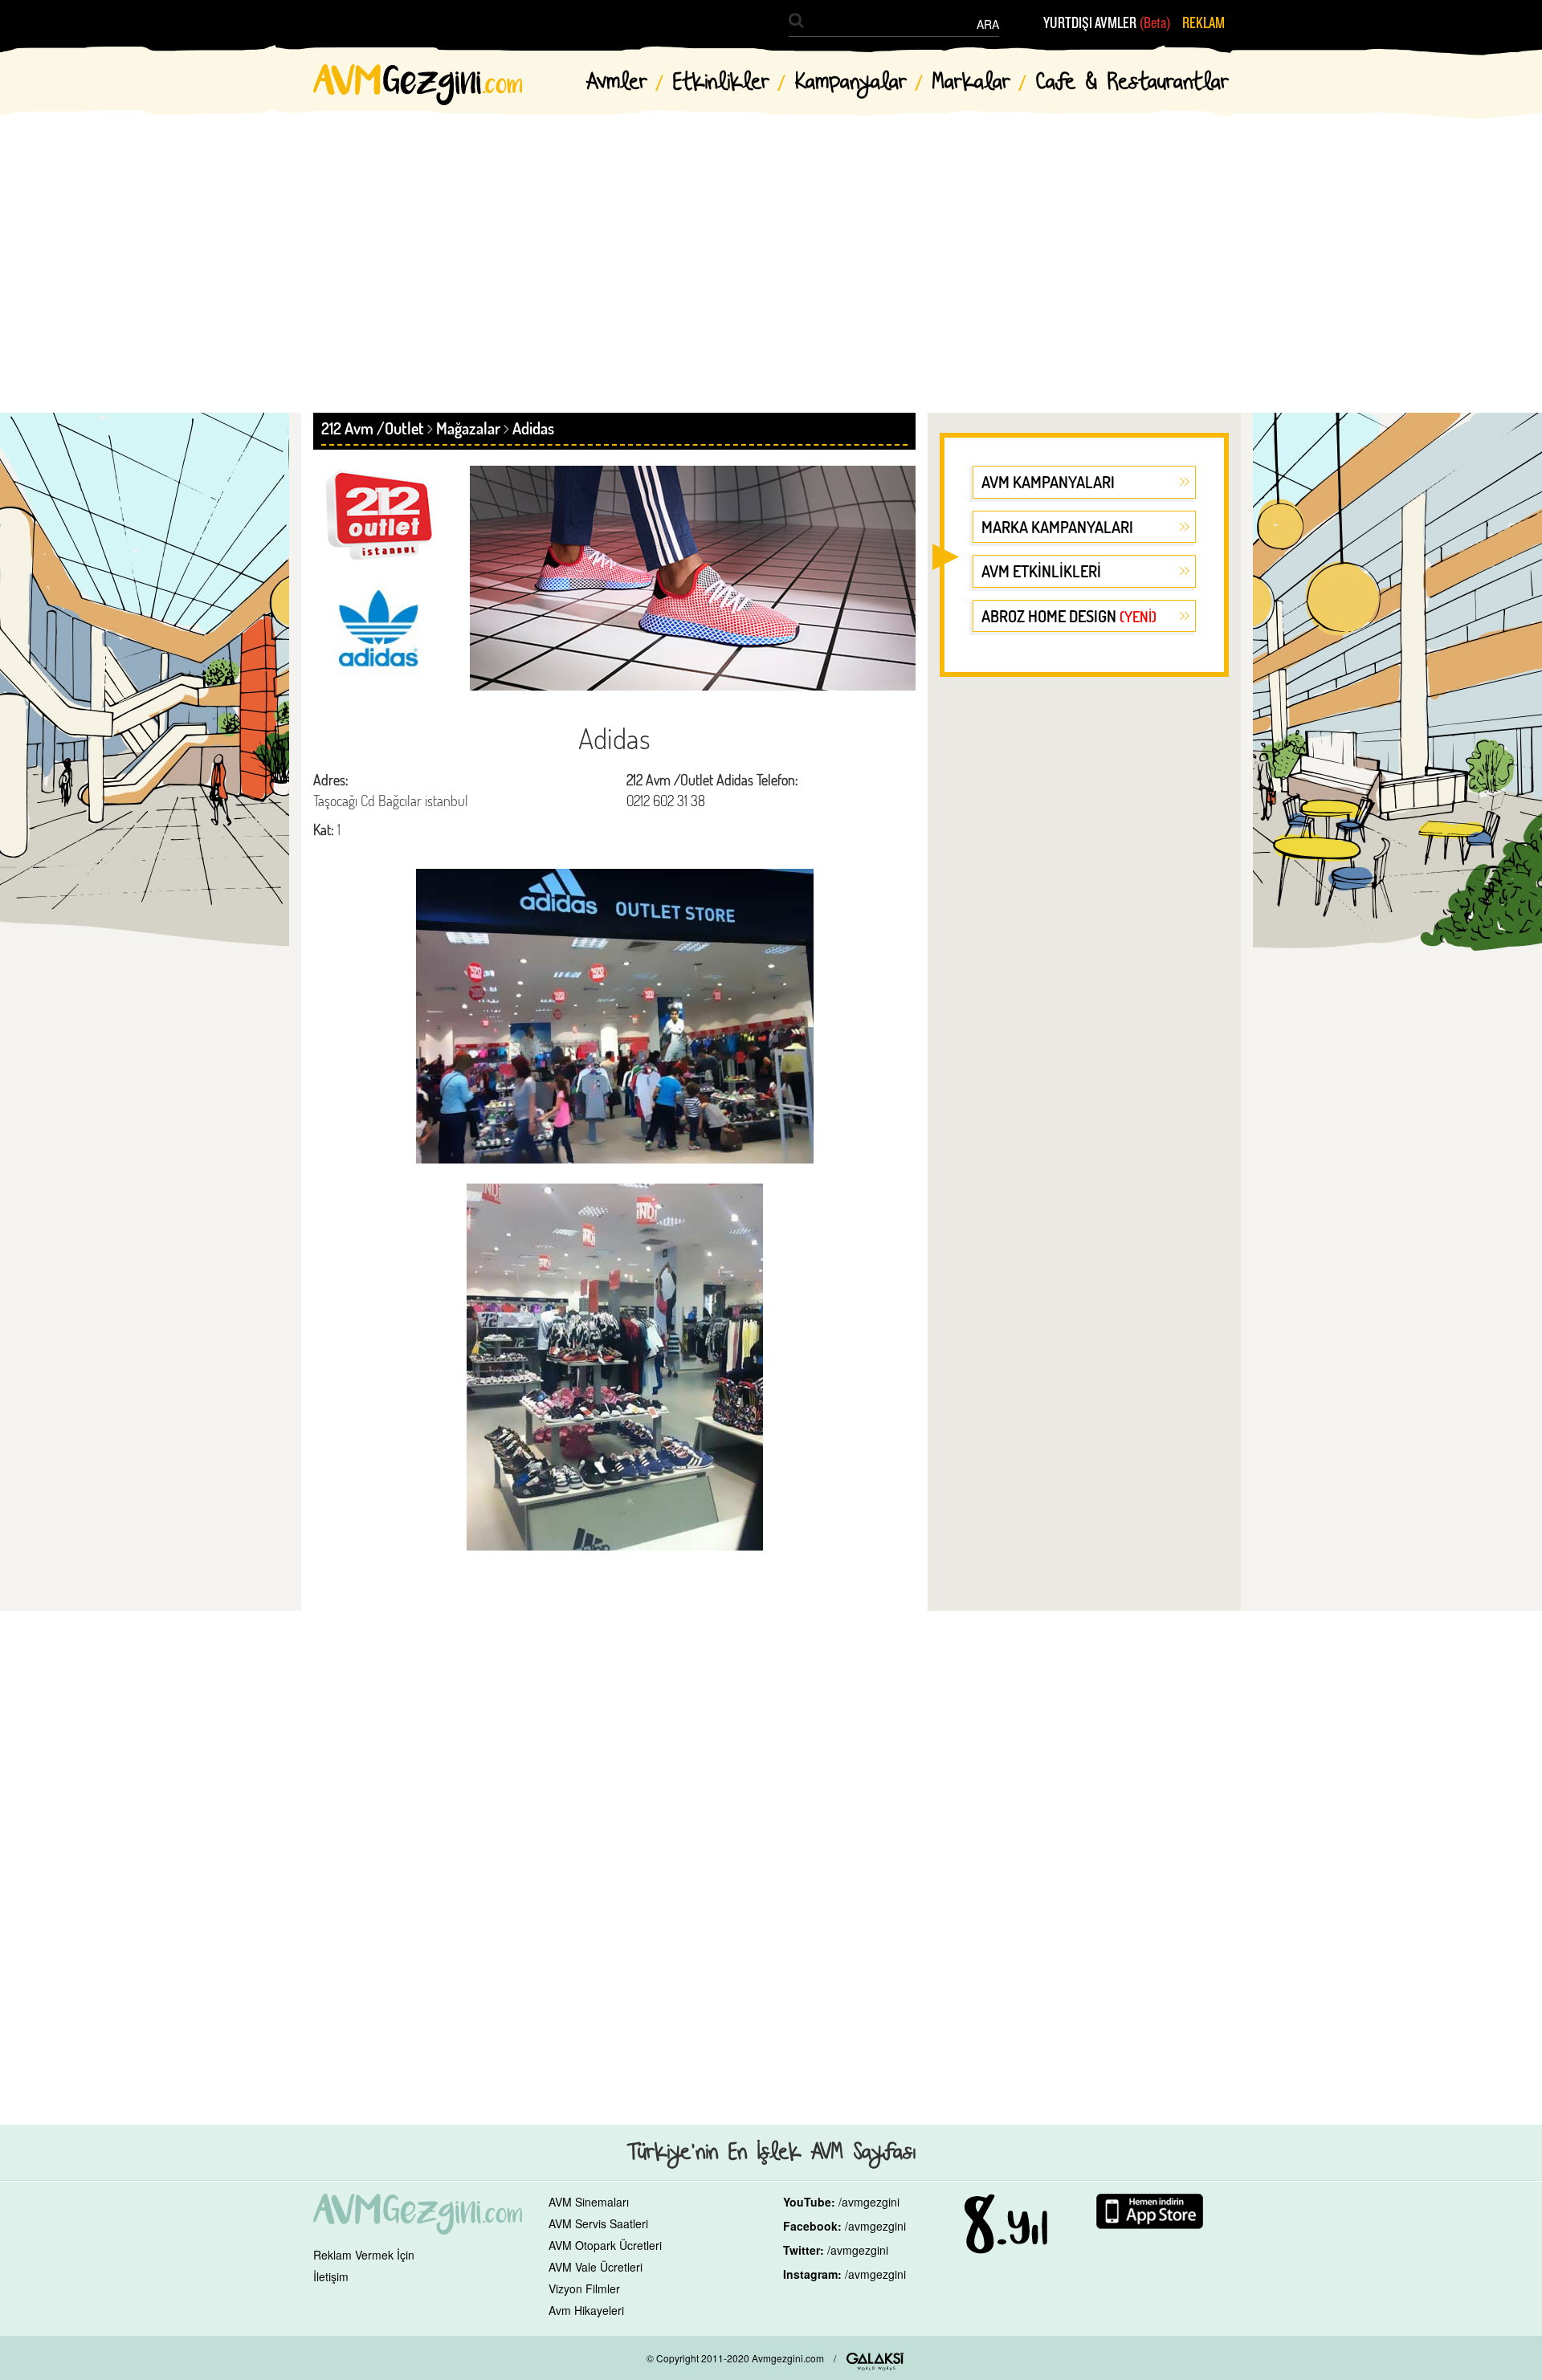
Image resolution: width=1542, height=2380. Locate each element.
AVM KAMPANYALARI (1048, 482)
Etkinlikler (721, 83)
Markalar (971, 83)
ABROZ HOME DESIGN (1069, 616)
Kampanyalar (851, 83)
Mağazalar (468, 428)
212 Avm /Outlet (373, 428)
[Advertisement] (771, 249)
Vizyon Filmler (584, 2288)
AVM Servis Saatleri (598, 2223)
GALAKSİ (875, 2362)
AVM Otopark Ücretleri (605, 2245)
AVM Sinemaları (589, 2202)
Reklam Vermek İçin (364, 2255)
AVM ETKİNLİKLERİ (1041, 571)
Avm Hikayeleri (586, 2310)
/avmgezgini (869, 2202)
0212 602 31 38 (666, 801)
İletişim (331, 2276)
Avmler (617, 83)
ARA (988, 24)
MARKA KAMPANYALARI (1057, 527)
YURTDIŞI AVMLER (1107, 23)
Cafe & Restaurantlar (1132, 83)
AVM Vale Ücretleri (596, 2267)
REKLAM (1203, 23)
